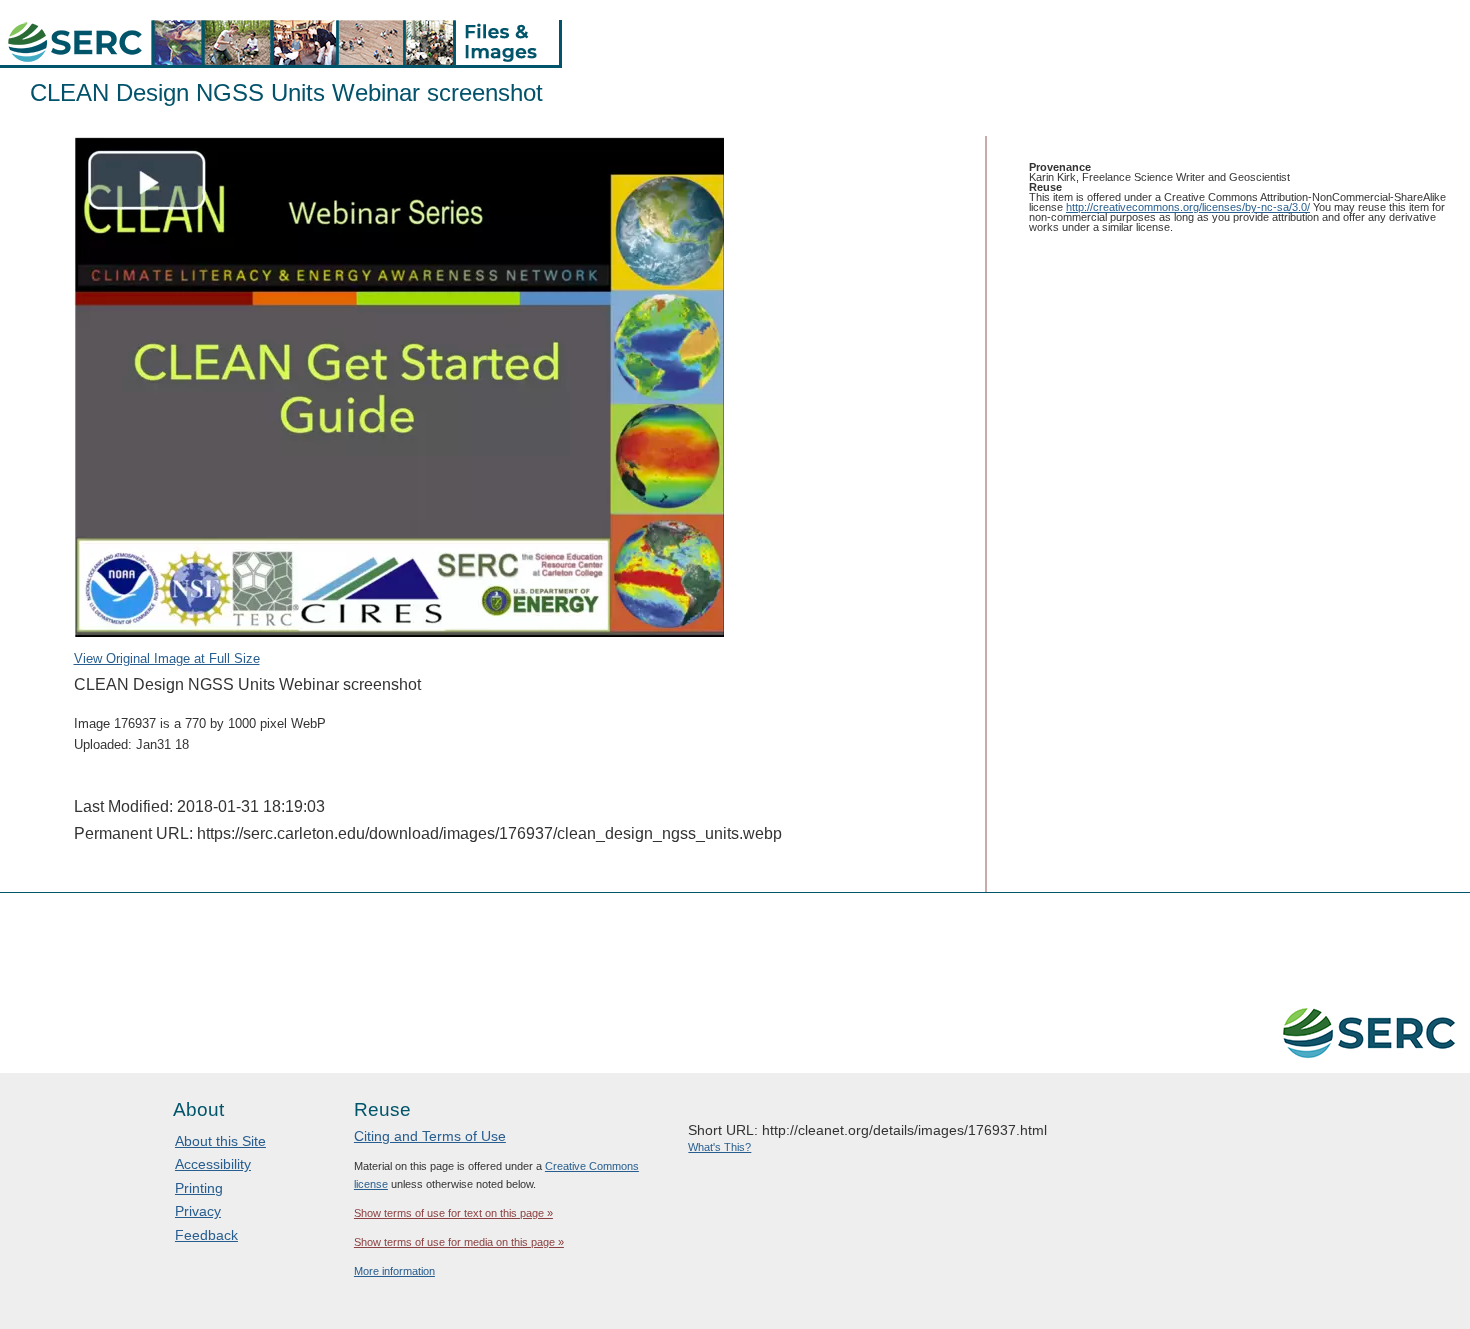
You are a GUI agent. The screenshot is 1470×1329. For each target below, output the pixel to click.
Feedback (206, 1235)
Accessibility (213, 1164)
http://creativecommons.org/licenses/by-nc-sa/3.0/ (1188, 207)
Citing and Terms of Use (430, 1136)
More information (394, 1271)
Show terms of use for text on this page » (453, 1213)
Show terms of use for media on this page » (459, 1242)
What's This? (719, 1147)
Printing (199, 1188)
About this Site (220, 1141)
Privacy (198, 1211)
